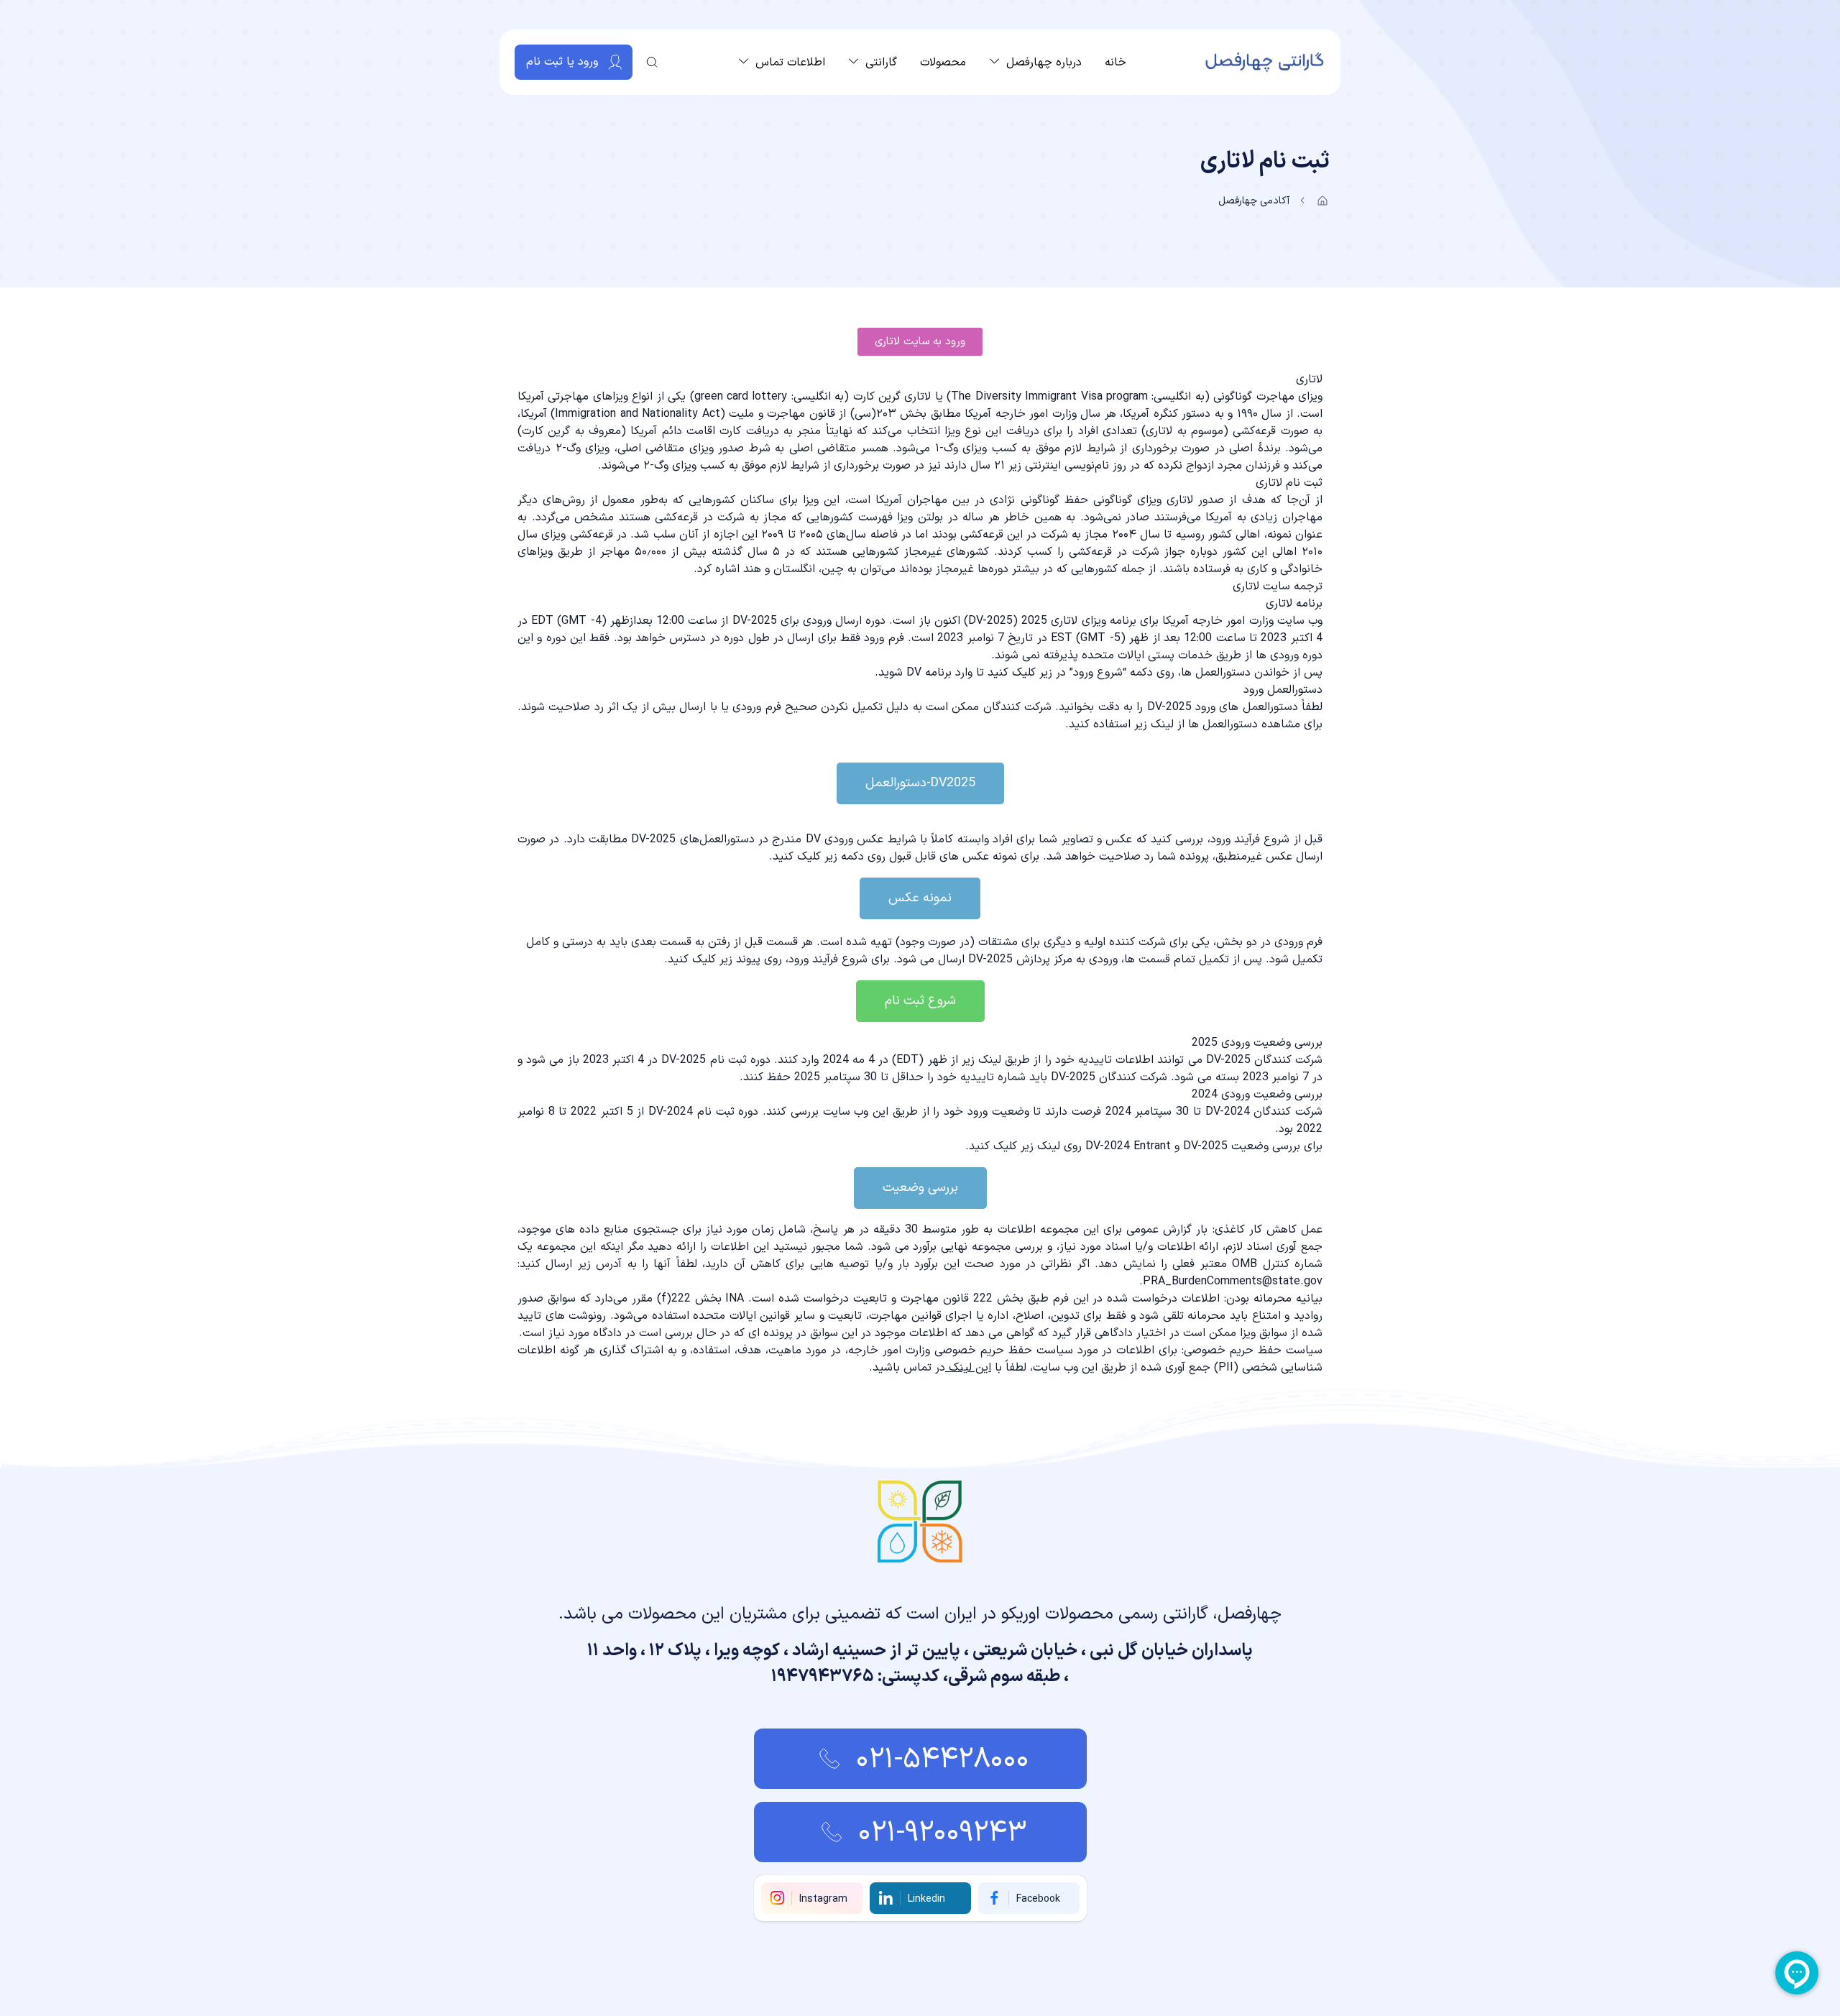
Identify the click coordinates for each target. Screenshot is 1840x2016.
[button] (920, 342)
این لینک (970, 1368)
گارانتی (881, 63)
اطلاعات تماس (790, 63)
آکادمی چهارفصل (1254, 201)
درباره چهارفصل (1044, 63)
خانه (1115, 63)
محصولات (943, 63)
